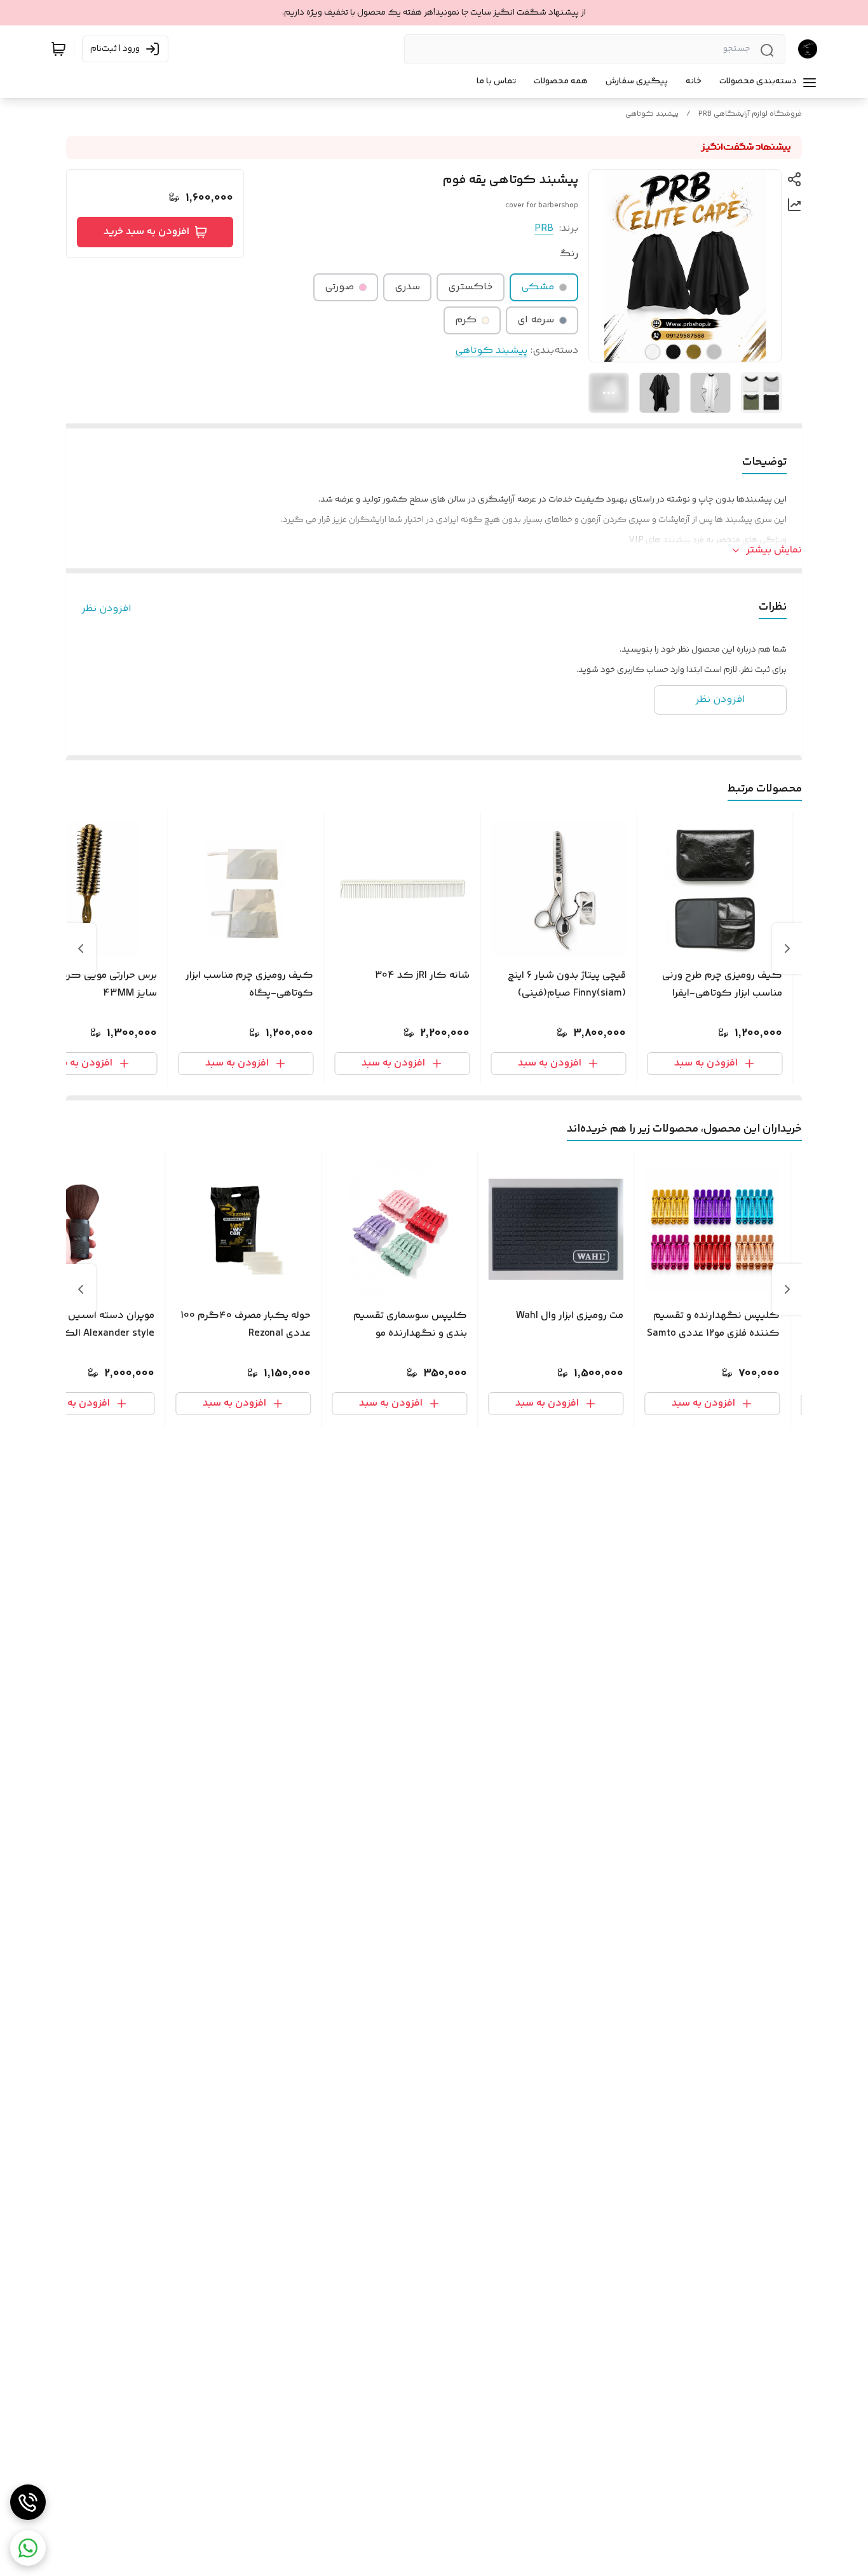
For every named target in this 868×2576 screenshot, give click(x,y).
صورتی (339, 287)
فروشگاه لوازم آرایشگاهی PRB (750, 114)
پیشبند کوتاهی (652, 114)
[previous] (787, 949)
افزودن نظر (106, 609)
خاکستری (471, 287)
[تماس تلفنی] (28, 2502)
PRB (544, 229)
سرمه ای (536, 320)
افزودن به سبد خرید (146, 232)
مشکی (538, 287)
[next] (81, 949)
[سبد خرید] (58, 49)
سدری (407, 287)
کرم (466, 320)
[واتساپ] (28, 2548)
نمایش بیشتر (774, 551)
